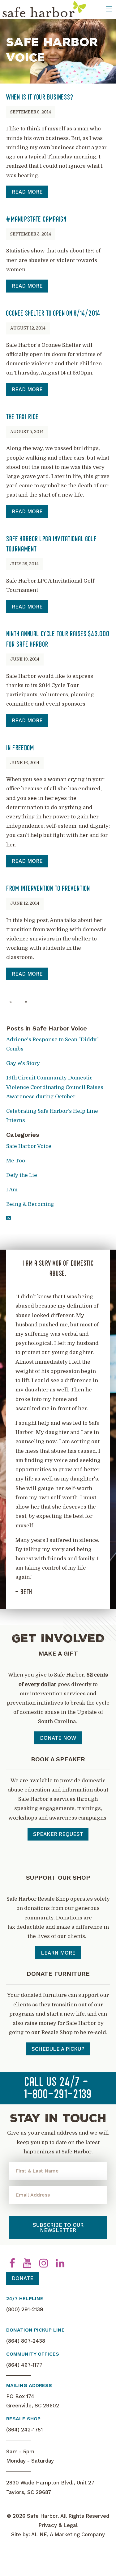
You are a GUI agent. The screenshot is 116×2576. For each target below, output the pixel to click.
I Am (12, 1190)
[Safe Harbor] (44, 9)
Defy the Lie (22, 1175)
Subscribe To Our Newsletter (58, 2228)
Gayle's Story (23, 1063)
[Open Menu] (109, 9)
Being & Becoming (30, 1204)
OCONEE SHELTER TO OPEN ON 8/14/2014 (53, 314)
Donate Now (58, 1738)
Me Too (16, 1161)
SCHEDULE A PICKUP (58, 2049)
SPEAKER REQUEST (58, 1834)
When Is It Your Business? (40, 98)
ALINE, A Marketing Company (68, 2534)
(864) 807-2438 (26, 2341)
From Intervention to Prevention (48, 889)
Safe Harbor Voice (29, 1146)
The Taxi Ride (22, 417)
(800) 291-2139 (25, 2309)
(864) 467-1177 (24, 2365)
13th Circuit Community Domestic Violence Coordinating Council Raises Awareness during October (55, 1087)
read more (27, 192)
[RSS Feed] (8, 1218)
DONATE (23, 2278)
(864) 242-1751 (24, 2430)
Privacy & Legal (58, 2525)
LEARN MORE (58, 1953)
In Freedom (20, 748)
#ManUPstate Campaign (36, 220)
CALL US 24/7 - (58, 2089)
